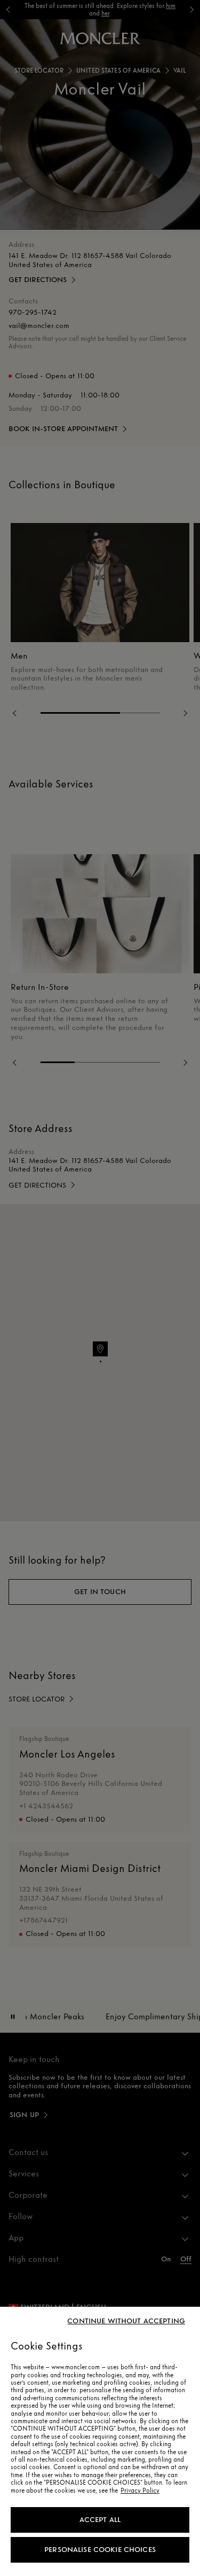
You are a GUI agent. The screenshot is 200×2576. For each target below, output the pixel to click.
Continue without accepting (126, 2321)
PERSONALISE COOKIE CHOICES (100, 2550)
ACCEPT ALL (100, 2520)
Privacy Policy (140, 2491)
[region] (100, 2441)
